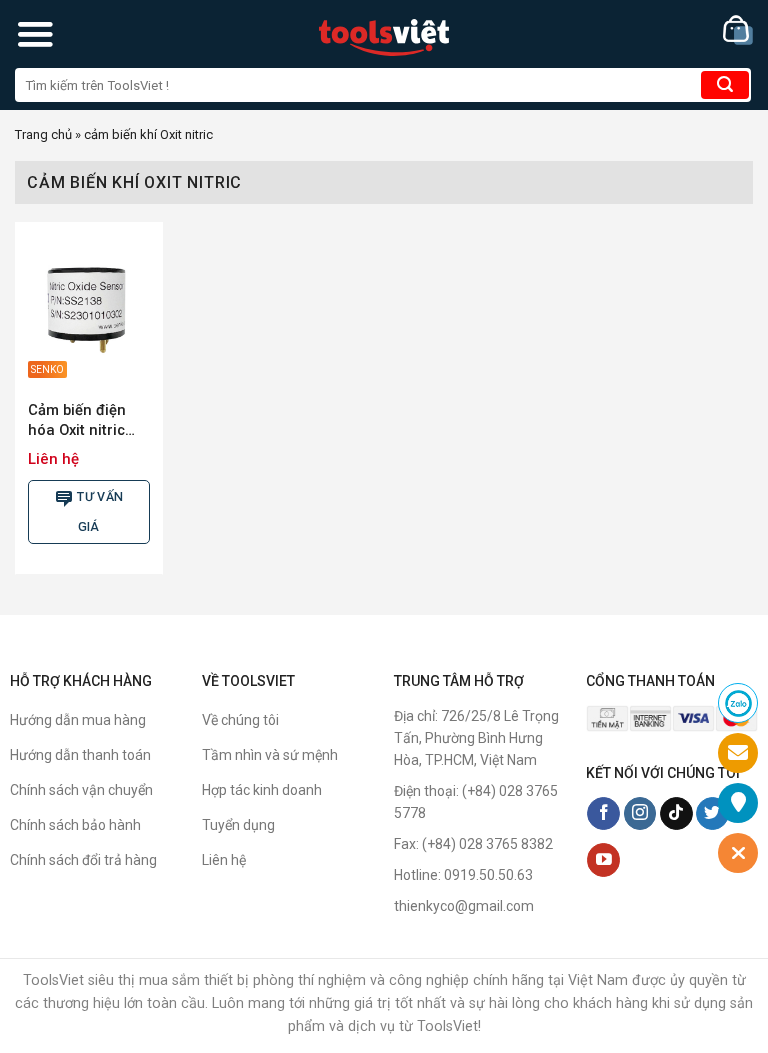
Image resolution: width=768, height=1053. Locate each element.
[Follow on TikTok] (676, 814)
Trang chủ (43, 134)
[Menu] (35, 34)
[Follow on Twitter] (712, 814)
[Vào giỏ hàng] (738, 30)
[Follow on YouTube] (603, 860)
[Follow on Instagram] (640, 814)
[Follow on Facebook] (603, 814)
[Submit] (725, 85)
